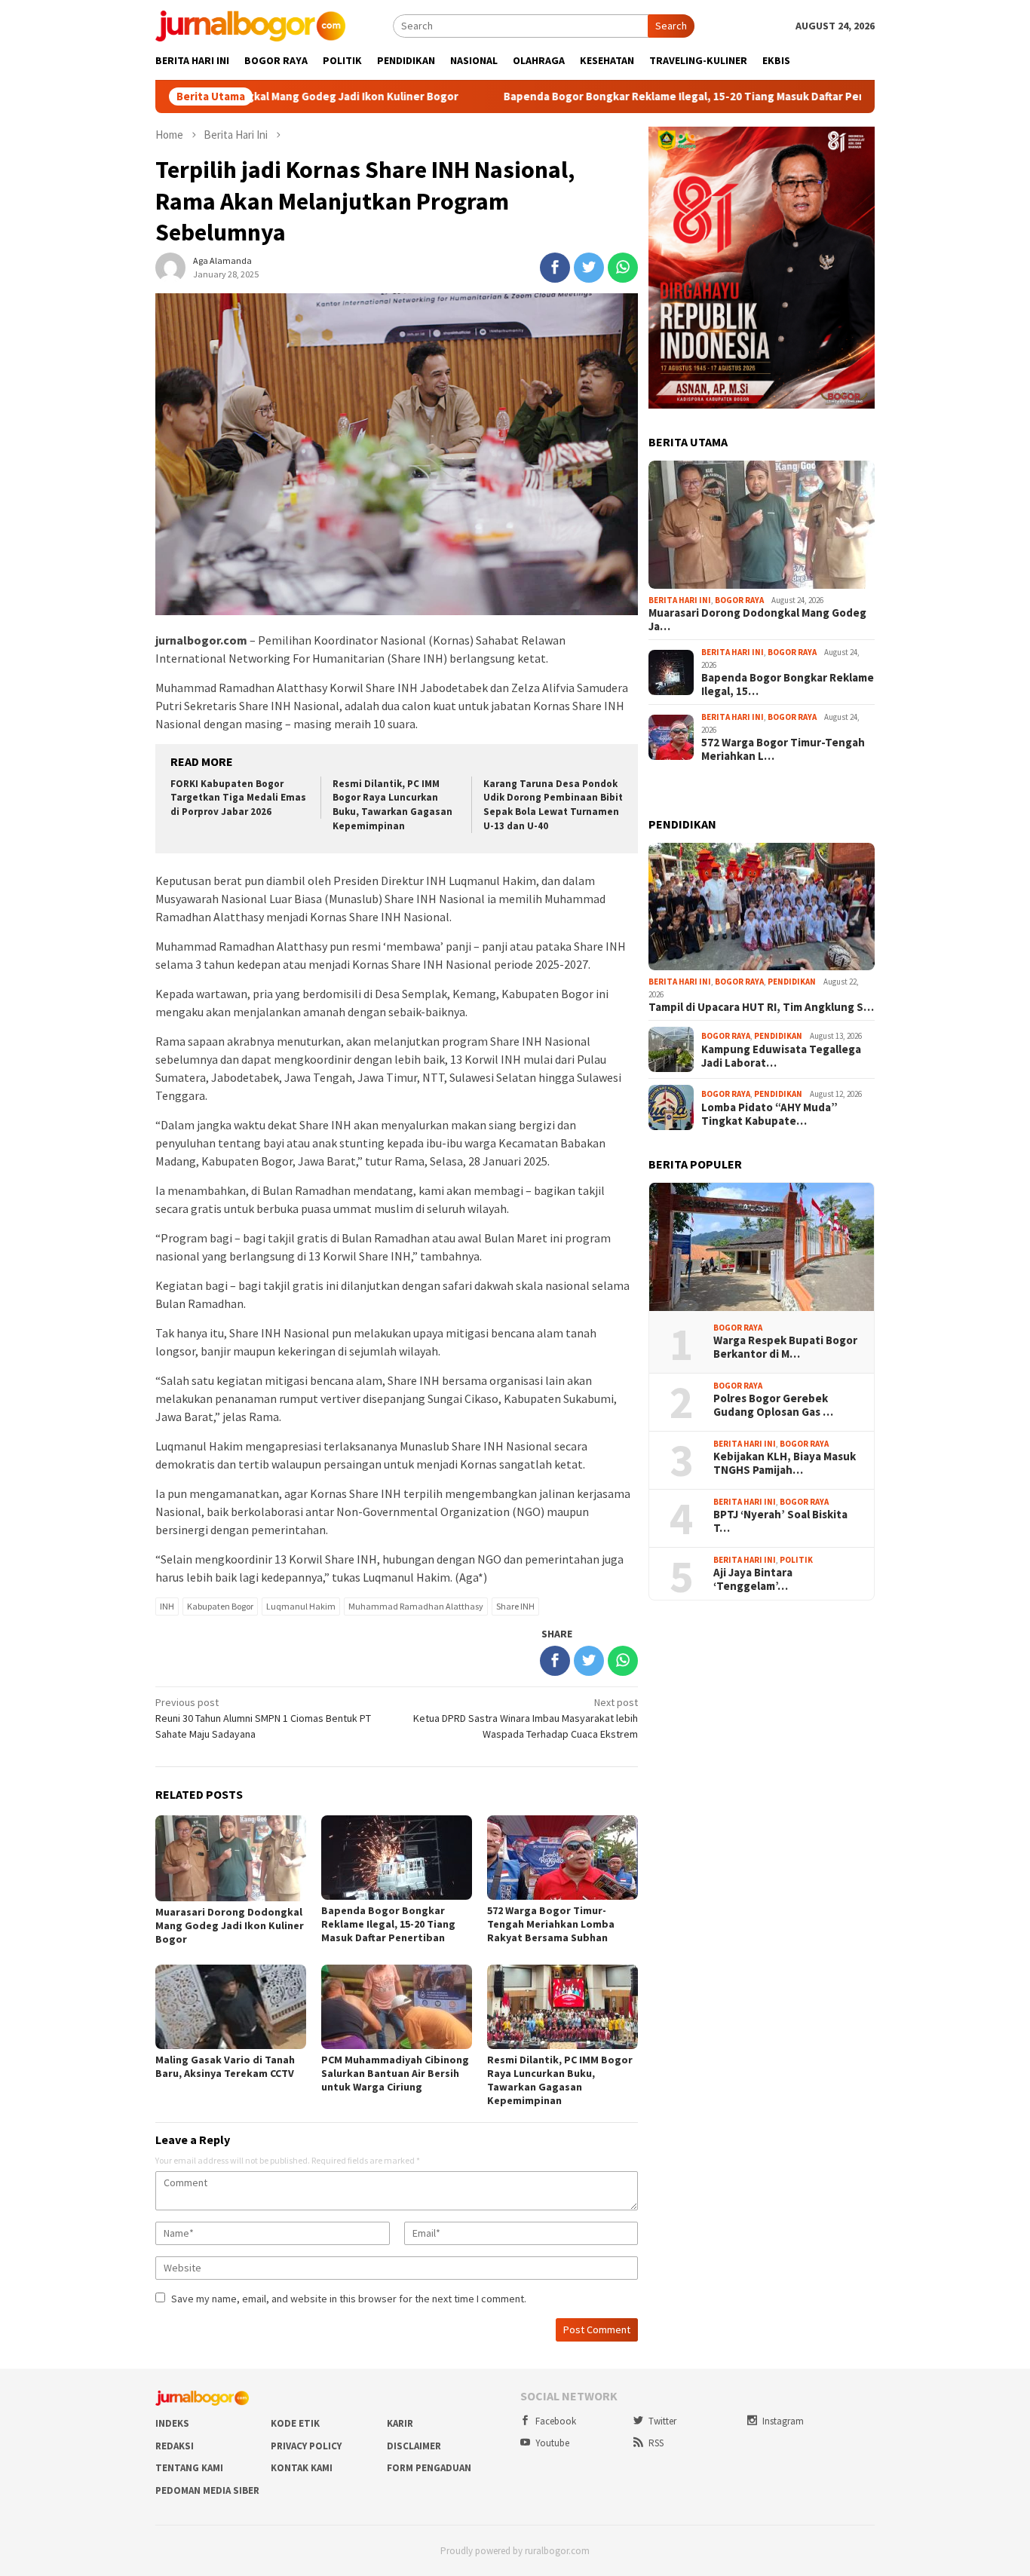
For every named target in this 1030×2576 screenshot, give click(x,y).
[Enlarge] (855, 146)
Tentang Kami (189, 2468)
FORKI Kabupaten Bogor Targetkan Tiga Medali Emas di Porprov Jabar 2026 (238, 798)
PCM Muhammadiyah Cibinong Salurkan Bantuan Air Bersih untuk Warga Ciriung (395, 2073)
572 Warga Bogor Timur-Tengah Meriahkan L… (783, 749)
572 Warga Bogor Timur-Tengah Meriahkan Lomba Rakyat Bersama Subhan (551, 1924)
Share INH (515, 1606)
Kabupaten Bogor (220, 1606)
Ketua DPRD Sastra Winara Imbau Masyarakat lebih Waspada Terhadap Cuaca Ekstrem (526, 1718)
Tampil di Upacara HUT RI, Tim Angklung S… (761, 1007)
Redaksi (175, 2446)
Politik (796, 1560)
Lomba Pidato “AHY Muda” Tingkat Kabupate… (769, 1114)
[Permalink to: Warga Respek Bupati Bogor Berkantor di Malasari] (762, 1247)
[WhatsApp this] (623, 268)
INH (167, 1606)
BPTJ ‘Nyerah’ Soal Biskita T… (780, 1521)
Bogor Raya (739, 600)
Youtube (552, 2443)
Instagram (783, 2421)
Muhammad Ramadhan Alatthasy (416, 1606)
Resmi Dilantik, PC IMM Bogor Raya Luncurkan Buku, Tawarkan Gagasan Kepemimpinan (392, 805)
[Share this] (555, 268)
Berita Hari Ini (680, 600)
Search (671, 26)
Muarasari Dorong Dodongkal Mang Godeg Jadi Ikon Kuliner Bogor (230, 1925)
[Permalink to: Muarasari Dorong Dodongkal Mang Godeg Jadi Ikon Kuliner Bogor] (762, 525)
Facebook (556, 2421)
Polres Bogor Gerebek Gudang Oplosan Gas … (773, 1405)
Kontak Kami (302, 2468)
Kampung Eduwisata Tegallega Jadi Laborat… (781, 1056)
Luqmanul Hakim (301, 1606)
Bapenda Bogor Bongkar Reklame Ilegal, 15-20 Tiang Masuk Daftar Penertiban (620, 96)
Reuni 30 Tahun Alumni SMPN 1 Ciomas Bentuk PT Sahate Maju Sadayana (263, 1718)
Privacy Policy (306, 2446)
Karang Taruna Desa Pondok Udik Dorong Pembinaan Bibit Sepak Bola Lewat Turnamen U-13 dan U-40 (553, 805)
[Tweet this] (589, 268)
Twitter (662, 2421)
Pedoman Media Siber (207, 2490)
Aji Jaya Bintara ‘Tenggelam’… (753, 1579)
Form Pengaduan (429, 2468)
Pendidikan (792, 982)
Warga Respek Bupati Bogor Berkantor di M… (785, 1347)
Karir (400, 2423)
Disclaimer (414, 2446)
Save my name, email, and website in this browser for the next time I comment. (349, 2299)
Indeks (172, 2423)
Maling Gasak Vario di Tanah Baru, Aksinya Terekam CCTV (225, 2066)
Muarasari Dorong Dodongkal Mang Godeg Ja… (757, 620)
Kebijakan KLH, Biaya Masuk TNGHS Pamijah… (785, 1463)
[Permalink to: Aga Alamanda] (170, 266)
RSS (656, 2443)
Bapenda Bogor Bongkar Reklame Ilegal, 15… (788, 685)
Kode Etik (295, 2423)
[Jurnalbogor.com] (250, 25)
